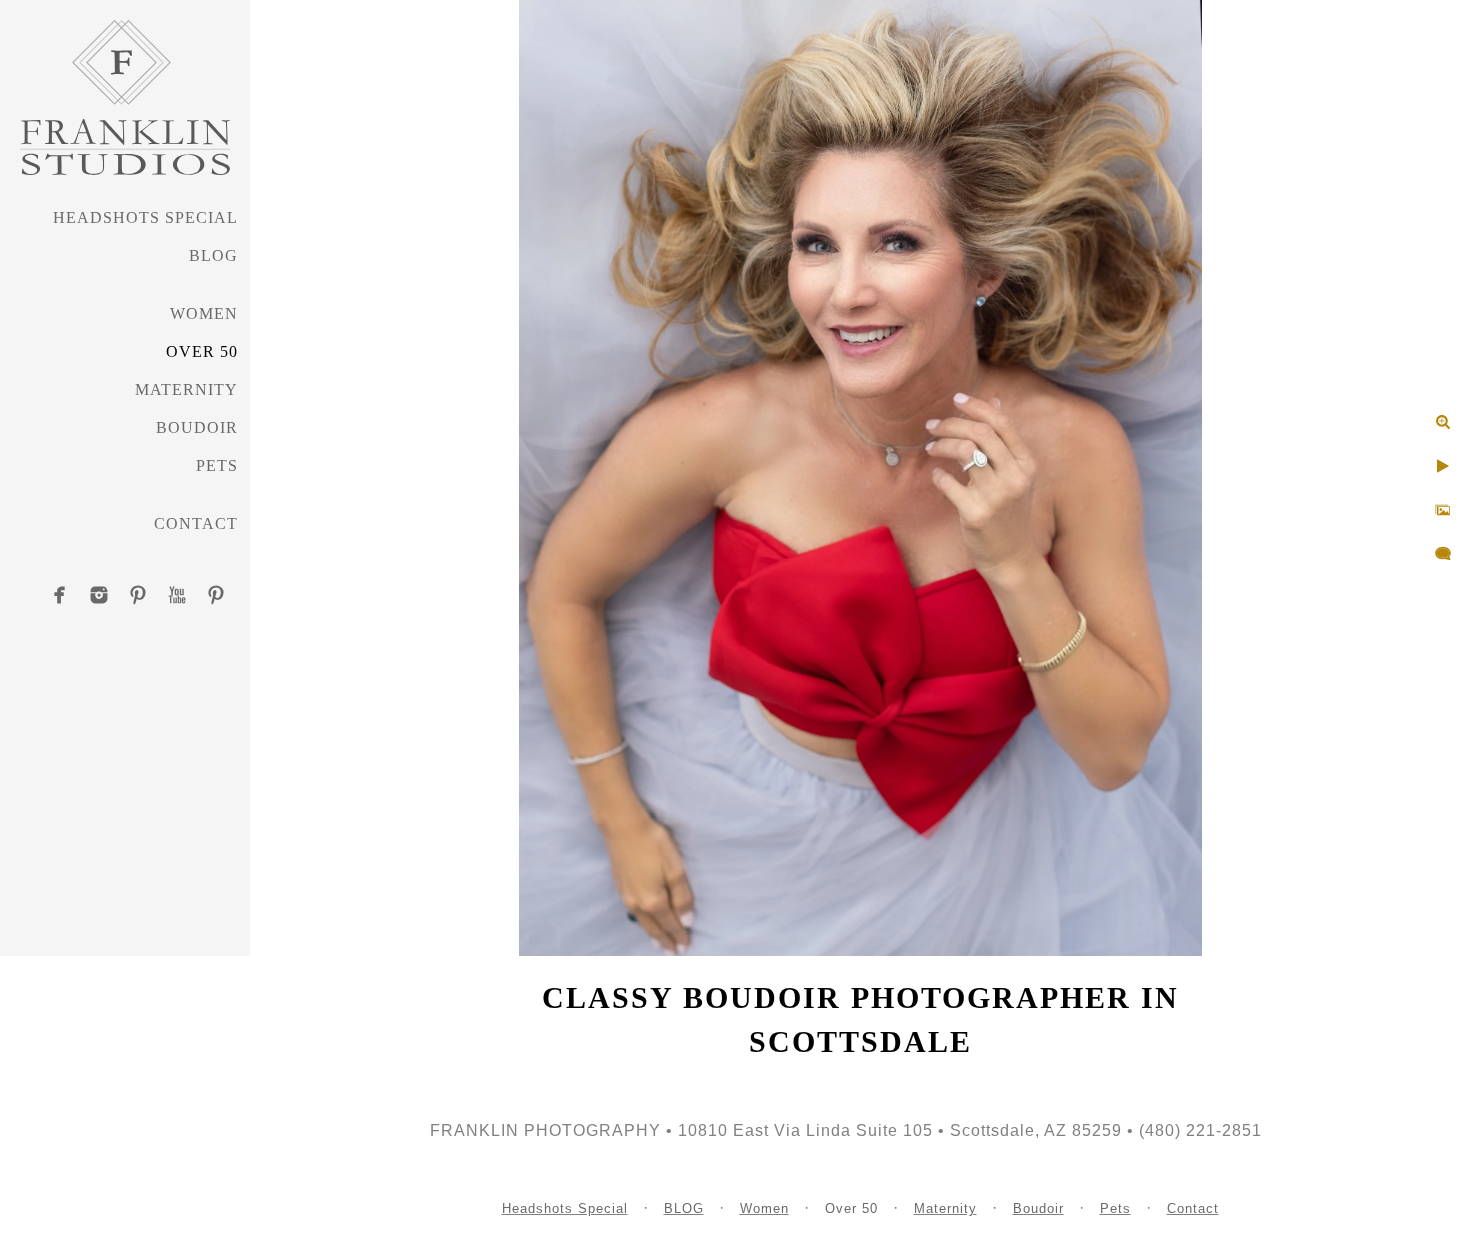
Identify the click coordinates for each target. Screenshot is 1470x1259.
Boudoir (197, 427)
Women (204, 313)
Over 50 (202, 351)
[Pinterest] (138, 595)
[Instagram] (99, 595)
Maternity (186, 389)
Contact (196, 523)
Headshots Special (145, 217)
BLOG (213, 255)
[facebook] (60, 595)
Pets (217, 465)
